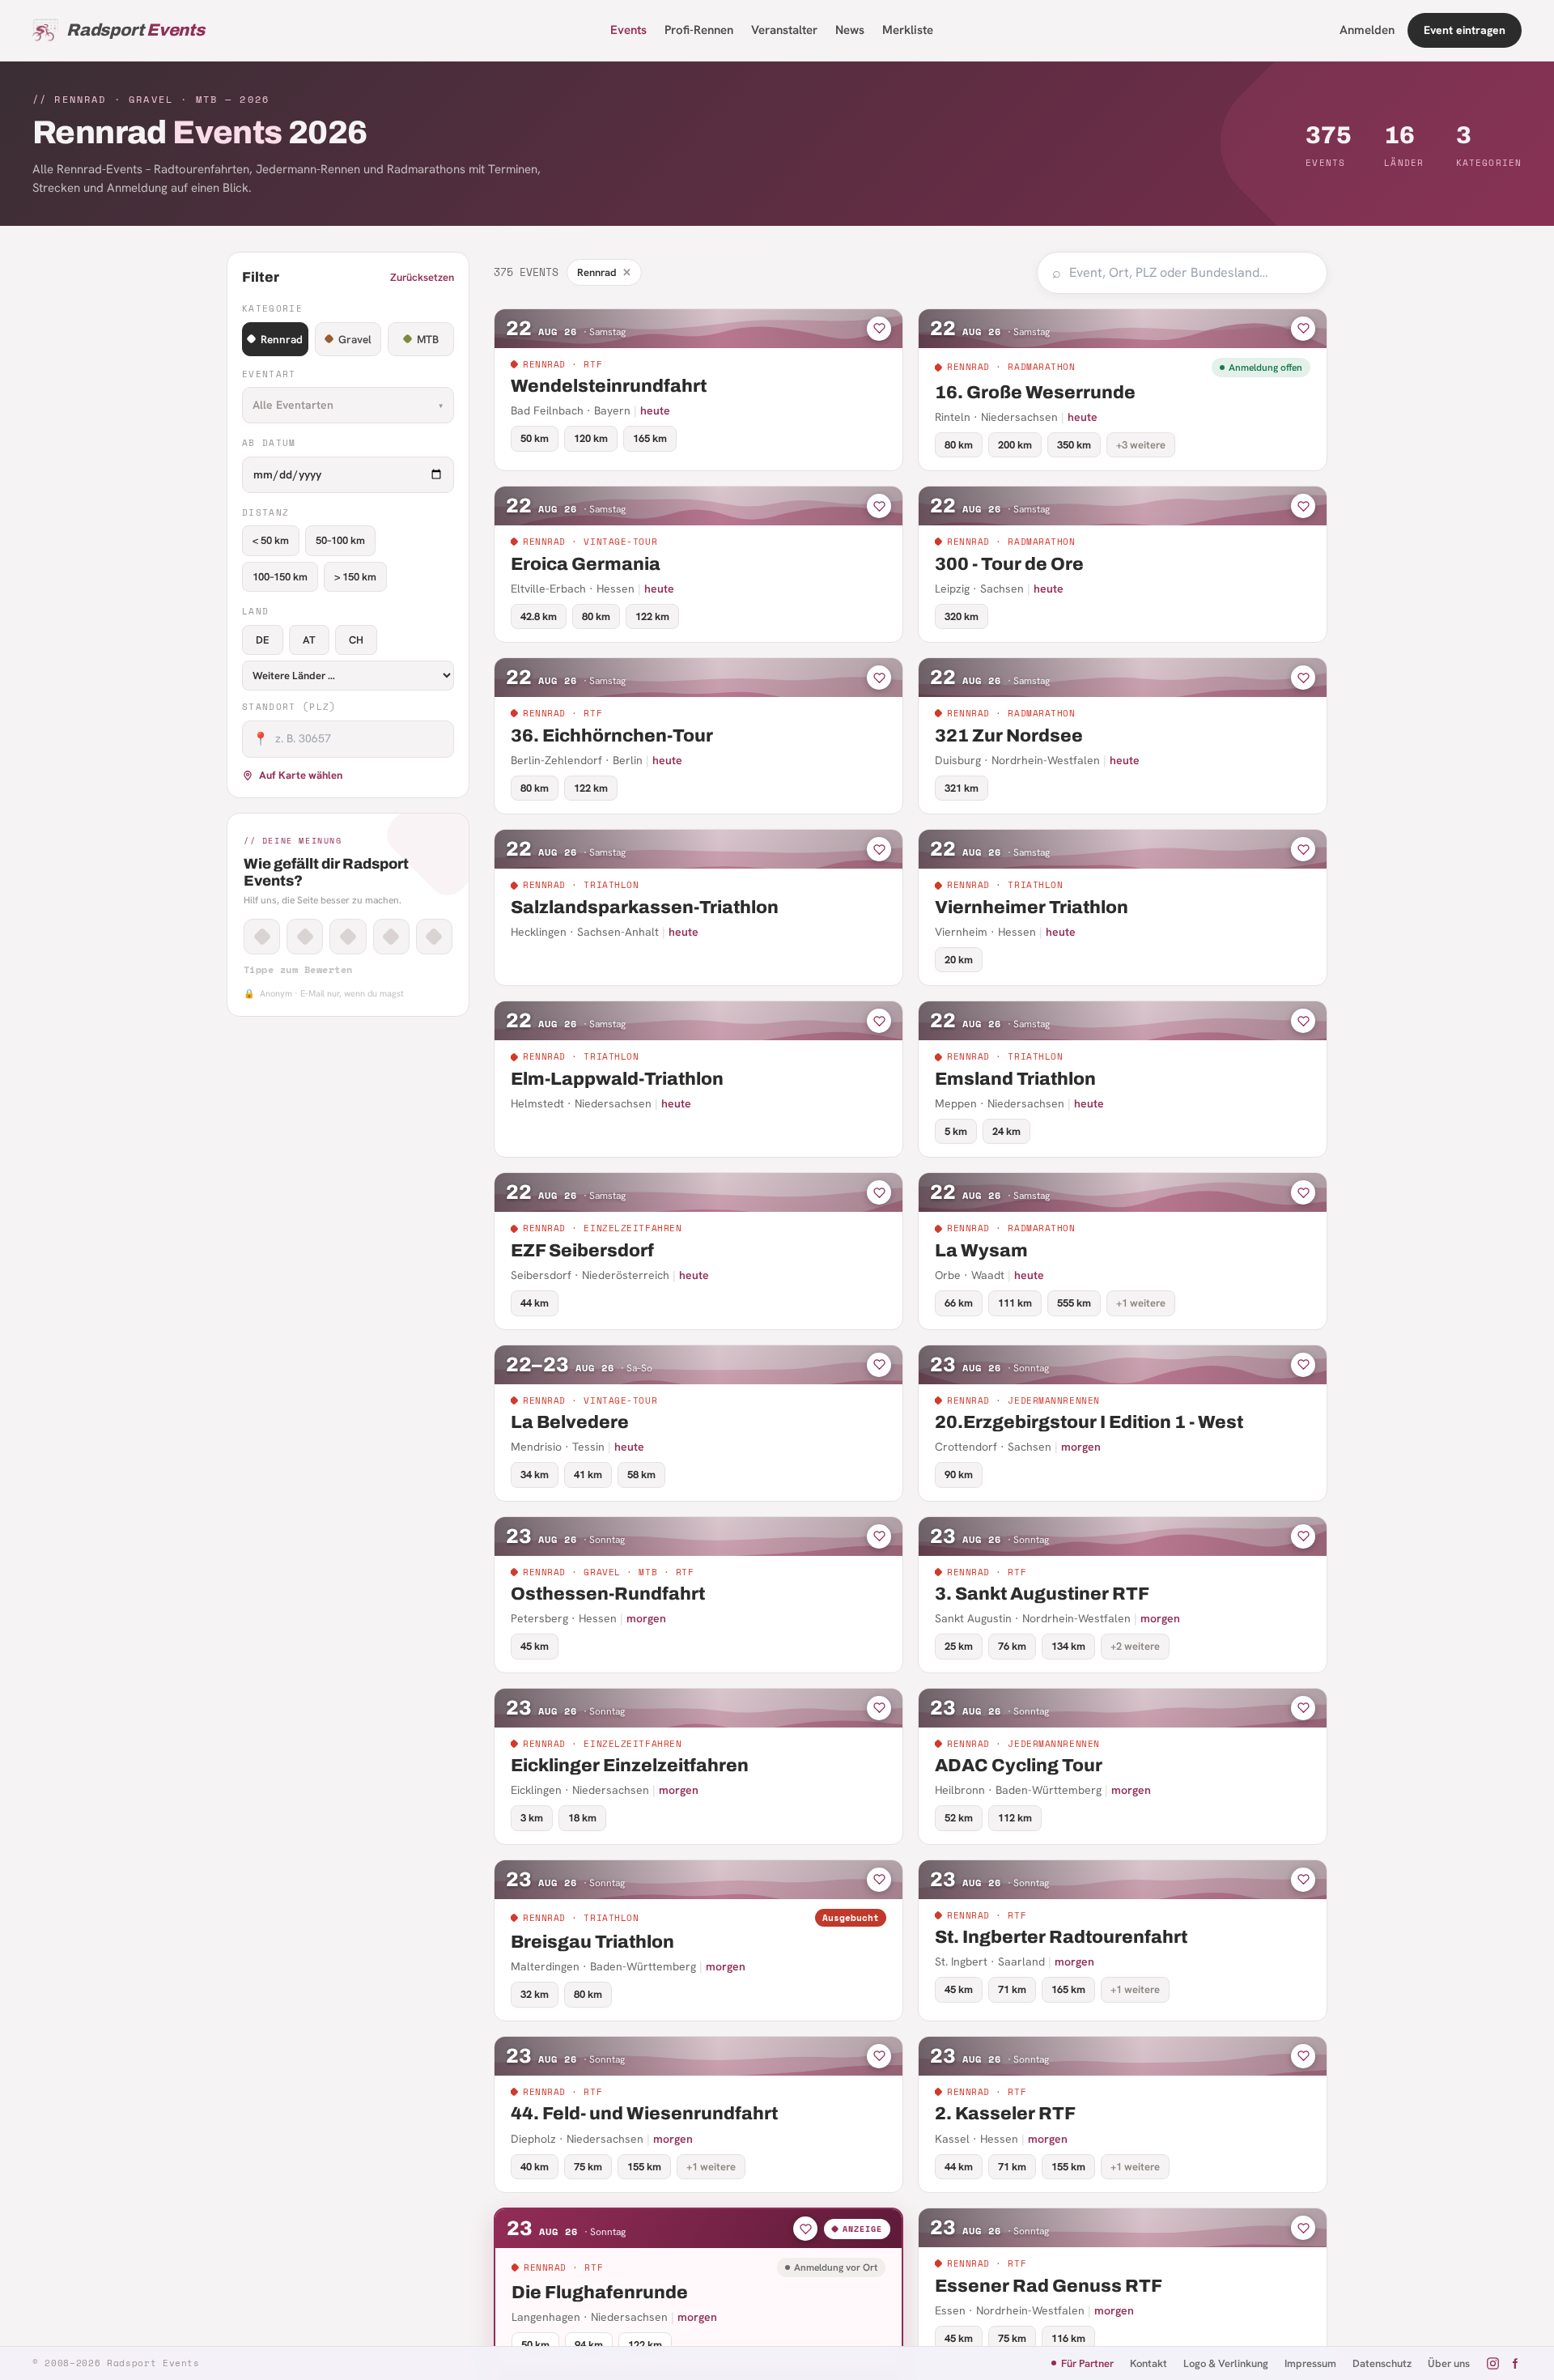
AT (309, 640)
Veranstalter (784, 30)
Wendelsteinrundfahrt (609, 386)
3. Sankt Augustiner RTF (1042, 1594)
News (850, 30)
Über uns (1449, 2363)
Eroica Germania (586, 564)
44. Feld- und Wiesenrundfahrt (644, 2114)
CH (356, 640)
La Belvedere (570, 1422)
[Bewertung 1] (262, 937)
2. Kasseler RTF (1005, 2114)
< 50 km (271, 540)
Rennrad (282, 339)
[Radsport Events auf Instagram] (1493, 2363)
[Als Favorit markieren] (879, 329)
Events (628, 30)
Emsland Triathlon (1015, 1079)
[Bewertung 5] (434, 937)
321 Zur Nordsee (1009, 736)
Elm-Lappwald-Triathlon (617, 1079)
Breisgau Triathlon (592, 1942)
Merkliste (908, 30)
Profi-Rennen (699, 30)
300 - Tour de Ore (1009, 564)
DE (263, 640)
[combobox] (1191, 273)
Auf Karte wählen (301, 775)
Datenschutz (1382, 2363)
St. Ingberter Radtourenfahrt (1061, 1937)
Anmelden (1367, 30)
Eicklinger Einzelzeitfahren (630, 1766)
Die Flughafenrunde (600, 2293)
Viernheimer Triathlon (1032, 907)
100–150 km (280, 577)
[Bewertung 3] (348, 937)
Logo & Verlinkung (1226, 2363)
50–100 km (340, 540)
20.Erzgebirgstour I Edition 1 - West (1089, 1422)
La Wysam (981, 1251)
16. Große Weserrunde (1035, 393)
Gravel (355, 339)
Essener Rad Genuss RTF (1049, 2286)
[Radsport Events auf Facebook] (1515, 2363)
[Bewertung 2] (305, 937)
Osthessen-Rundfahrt (608, 1594)
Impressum (1310, 2363)
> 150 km (355, 577)
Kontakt (1149, 2363)
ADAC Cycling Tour (1019, 1766)
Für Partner (1087, 2363)
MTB (428, 339)
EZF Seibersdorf (582, 1251)
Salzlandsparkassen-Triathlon (645, 907)
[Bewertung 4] (391, 937)
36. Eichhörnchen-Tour (612, 736)
